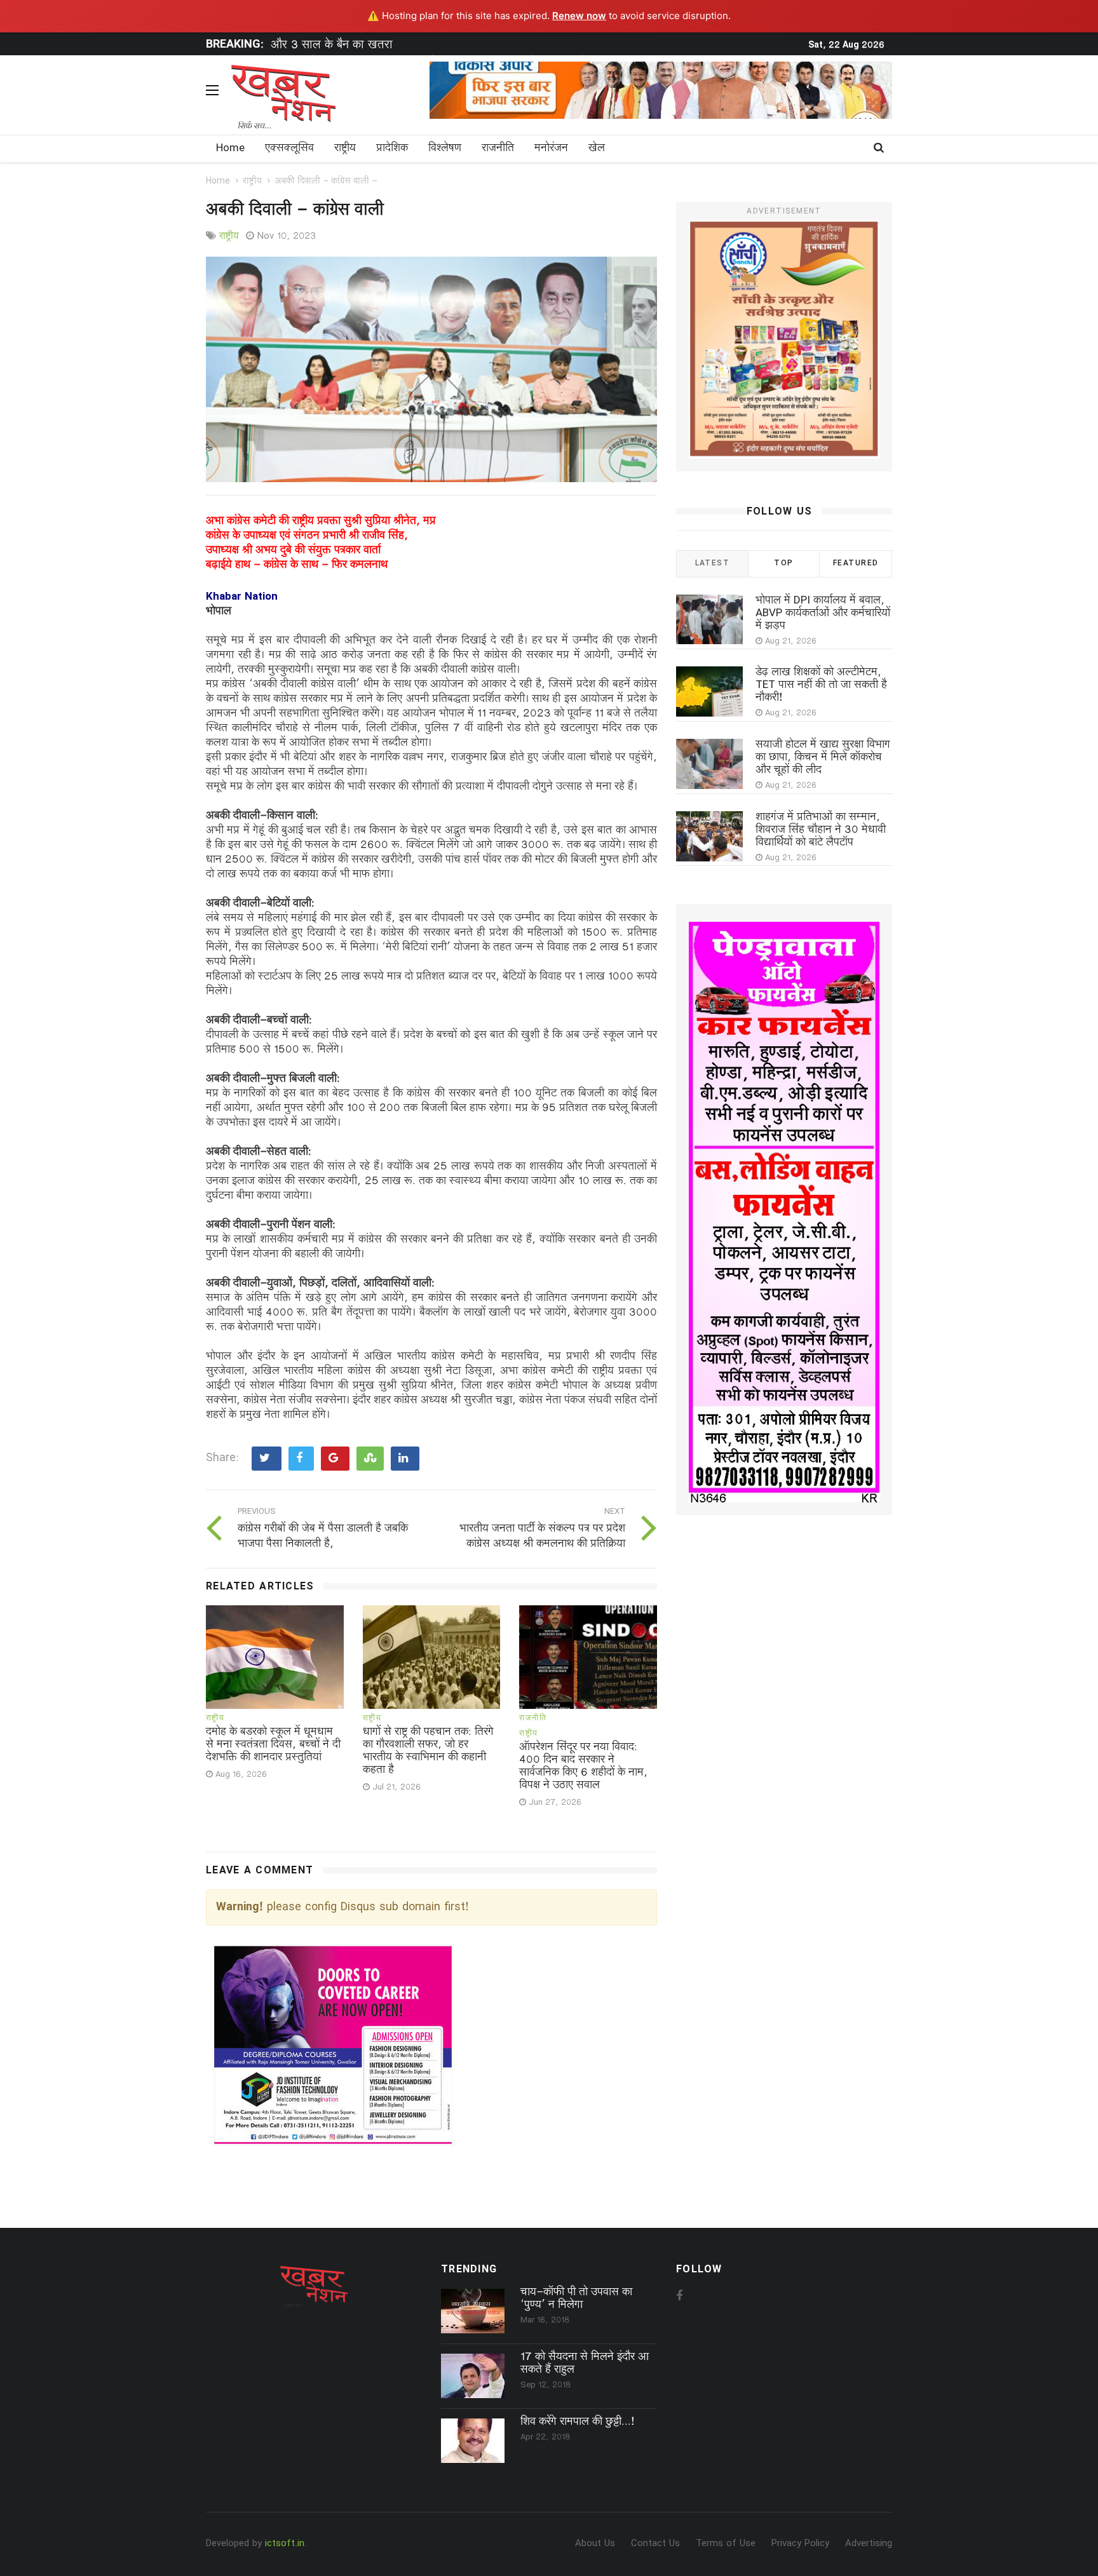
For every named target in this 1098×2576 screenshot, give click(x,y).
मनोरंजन (551, 149)
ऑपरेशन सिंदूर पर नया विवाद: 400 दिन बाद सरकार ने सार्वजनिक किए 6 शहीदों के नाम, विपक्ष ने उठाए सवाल (583, 1767)
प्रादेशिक (392, 149)
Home (230, 149)
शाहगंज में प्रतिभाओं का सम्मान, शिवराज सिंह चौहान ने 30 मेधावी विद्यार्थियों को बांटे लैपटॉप (821, 830)
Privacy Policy (800, 2544)
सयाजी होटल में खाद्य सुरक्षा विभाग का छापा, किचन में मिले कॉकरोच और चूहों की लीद (823, 758)
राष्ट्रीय (345, 149)
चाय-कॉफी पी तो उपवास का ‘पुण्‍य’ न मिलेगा (576, 2299)
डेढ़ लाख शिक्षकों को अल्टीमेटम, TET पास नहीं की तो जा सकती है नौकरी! (821, 685)
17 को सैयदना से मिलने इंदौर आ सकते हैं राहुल (585, 2364)
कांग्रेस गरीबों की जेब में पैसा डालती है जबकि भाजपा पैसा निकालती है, (323, 1537)
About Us (595, 2544)
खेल (597, 149)
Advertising (869, 2544)
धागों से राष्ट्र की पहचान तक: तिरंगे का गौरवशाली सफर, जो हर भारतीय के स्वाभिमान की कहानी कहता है (428, 1751)
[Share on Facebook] (301, 1459)
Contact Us (655, 2544)
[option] (464, 48)
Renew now (579, 16)
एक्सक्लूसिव (289, 149)
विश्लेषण (445, 149)
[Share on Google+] (335, 1459)
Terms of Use (726, 2544)
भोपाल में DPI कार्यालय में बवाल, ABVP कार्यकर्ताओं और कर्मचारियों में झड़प (823, 614)
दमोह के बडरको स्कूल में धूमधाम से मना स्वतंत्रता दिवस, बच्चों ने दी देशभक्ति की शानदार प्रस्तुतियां (273, 1745)
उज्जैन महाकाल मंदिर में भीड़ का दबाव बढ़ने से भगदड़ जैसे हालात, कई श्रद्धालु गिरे (445, 47)
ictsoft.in (285, 2544)
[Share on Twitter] (267, 1459)
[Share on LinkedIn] (405, 1459)
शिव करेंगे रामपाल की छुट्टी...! (578, 2422)
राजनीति (498, 149)
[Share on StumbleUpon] (370, 1459)
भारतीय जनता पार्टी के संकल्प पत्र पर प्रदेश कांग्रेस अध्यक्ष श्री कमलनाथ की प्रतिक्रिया (542, 1537)
